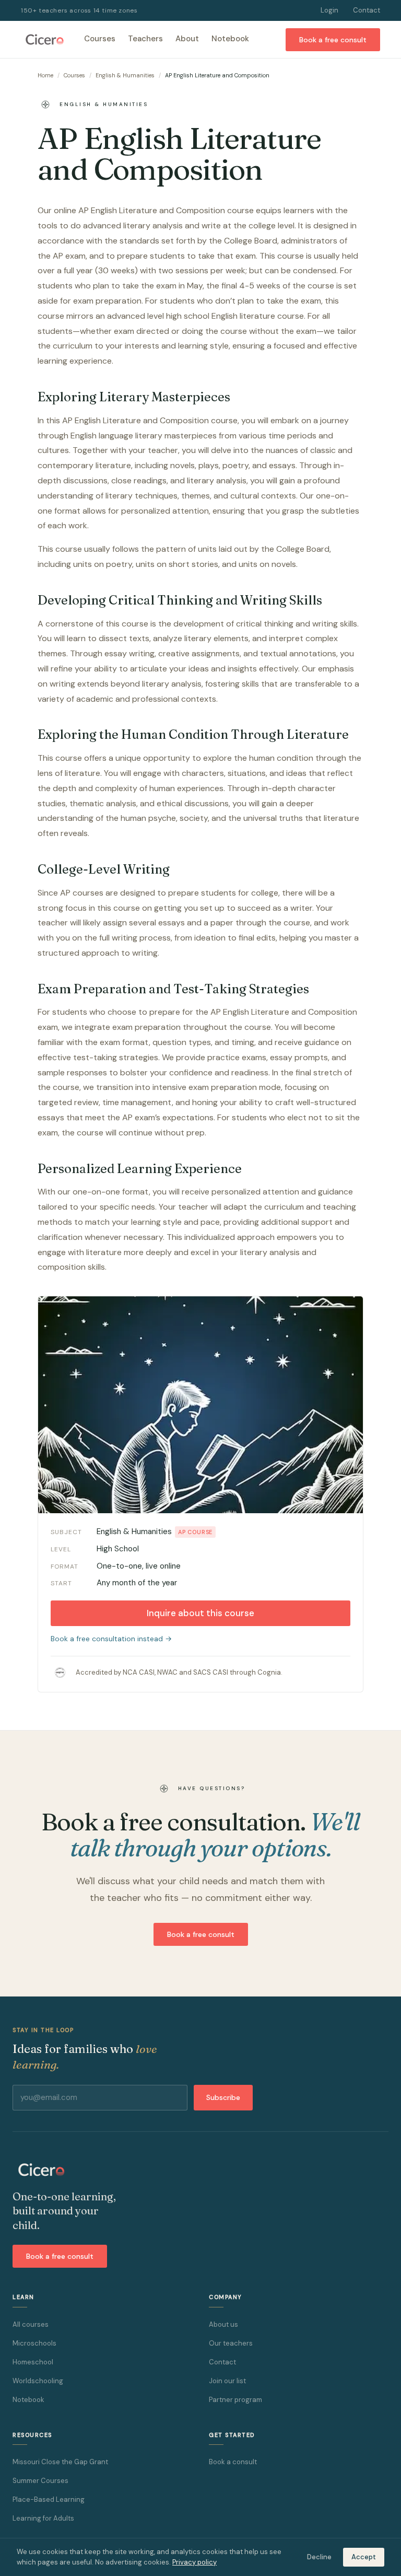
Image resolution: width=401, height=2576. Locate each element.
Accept (364, 2557)
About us (223, 2324)
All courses (31, 2324)
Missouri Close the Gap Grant (60, 2462)
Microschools (34, 2343)
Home (45, 75)
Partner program (235, 2400)
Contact (367, 10)
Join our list (227, 2381)
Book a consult (233, 2462)
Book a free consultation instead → (111, 1639)
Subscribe (223, 2097)
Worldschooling (38, 2381)
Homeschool (33, 2362)
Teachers (145, 39)
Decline (319, 2557)
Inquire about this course (200, 1613)
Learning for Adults (43, 2518)
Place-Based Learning (49, 2499)
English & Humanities (125, 75)
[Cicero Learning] (44, 40)
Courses (100, 39)
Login (329, 10)
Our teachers (231, 2343)
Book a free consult (333, 40)
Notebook (230, 39)
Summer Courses (40, 2481)
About (187, 39)
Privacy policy (194, 2562)
